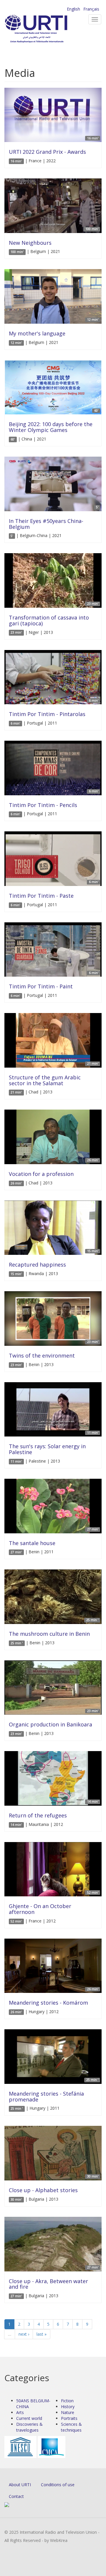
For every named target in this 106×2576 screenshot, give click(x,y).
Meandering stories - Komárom (48, 2003)
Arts (20, 2412)
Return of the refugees (38, 1815)
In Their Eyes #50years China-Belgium (46, 524)
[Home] (46, 29)
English (73, 9)
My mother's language (37, 333)
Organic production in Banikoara (50, 1724)
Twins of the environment (42, 1355)
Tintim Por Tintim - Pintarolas (47, 714)
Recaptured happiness (37, 1265)
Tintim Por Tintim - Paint (41, 986)
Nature (68, 2412)
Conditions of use (58, 2485)
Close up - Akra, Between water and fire (48, 2284)
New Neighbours (30, 243)
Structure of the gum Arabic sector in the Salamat (45, 1080)
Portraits (69, 2418)
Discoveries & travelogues (29, 2427)
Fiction (67, 2401)
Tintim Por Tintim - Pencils (43, 805)
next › (24, 2334)
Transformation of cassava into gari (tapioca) (49, 620)
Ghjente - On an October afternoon (40, 1909)
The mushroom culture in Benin (49, 1634)
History (68, 2407)
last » (42, 2334)
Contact (16, 2496)
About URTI (20, 2485)
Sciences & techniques (71, 2427)
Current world (29, 2418)
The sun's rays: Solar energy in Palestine (47, 1449)
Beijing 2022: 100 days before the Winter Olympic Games (51, 427)
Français (91, 9)
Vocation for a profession (41, 1174)
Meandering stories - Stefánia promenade (46, 2096)
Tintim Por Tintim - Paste (41, 896)
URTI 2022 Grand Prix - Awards (47, 152)
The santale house (32, 1543)
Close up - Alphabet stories (43, 2190)
